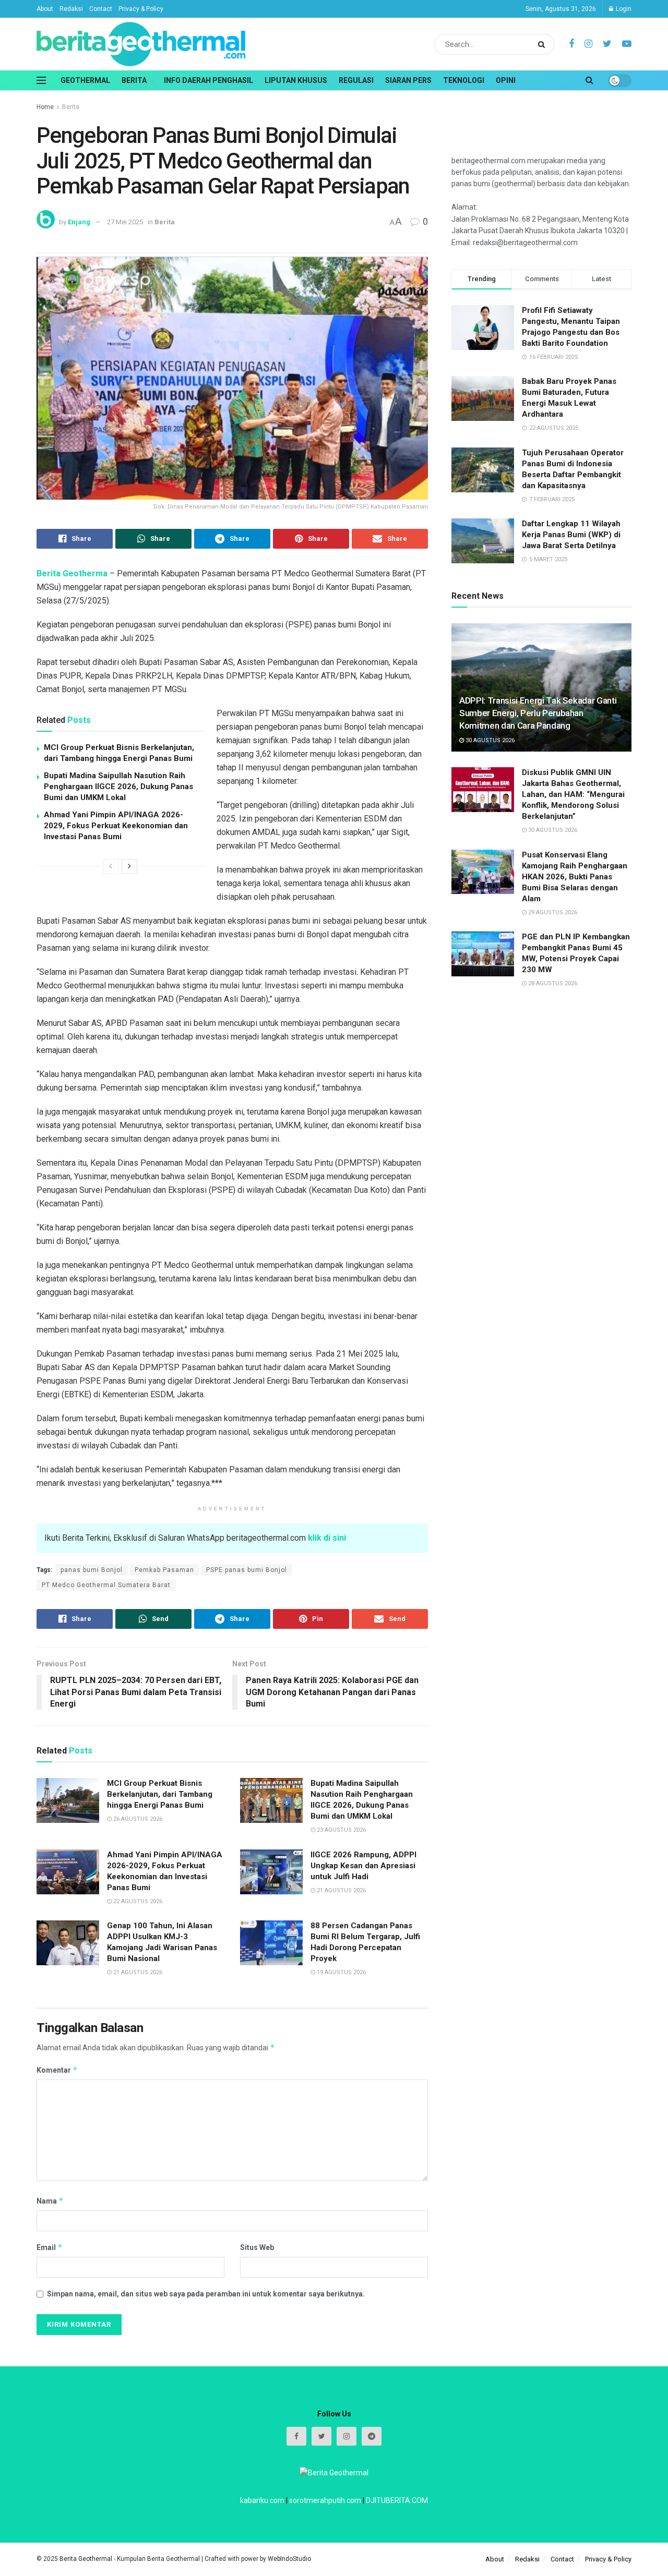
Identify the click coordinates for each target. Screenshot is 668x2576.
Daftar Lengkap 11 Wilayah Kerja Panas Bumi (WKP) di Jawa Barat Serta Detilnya (571, 535)
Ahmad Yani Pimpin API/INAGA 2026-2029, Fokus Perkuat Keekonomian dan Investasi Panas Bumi (116, 826)
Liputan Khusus (296, 80)
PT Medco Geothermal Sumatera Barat (106, 1585)
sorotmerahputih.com (325, 2500)
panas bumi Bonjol (92, 1570)
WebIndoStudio (289, 2559)
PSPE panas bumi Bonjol (247, 1570)
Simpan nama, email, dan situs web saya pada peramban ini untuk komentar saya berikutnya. (206, 2294)
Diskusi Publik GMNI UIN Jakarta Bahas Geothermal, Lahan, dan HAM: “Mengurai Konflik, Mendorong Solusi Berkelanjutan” (573, 794)
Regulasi (356, 80)
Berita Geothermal (87, 2559)
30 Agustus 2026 (489, 740)
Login (623, 9)
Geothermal (85, 80)
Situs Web (257, 2247)
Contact (101, 9)
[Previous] (111, 866)
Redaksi (71, 9)
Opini (506, 80)
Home (45, 107)
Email (50, 2247)
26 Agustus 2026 (137, 1819)
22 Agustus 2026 (137, 1901)
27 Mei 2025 (125, 222)
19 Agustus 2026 (341, 1972)
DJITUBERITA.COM (397, 2500)
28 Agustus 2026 (552, 983)
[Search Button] (544, 44)
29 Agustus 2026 (552, 912)
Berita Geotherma (72, 573)
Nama (50, 2201)
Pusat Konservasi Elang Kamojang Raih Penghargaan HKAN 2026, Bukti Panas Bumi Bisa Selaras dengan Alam (575, 877)
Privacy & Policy (141, 9)
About (45, 9)
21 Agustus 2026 (341, 1890)
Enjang (79, 222)
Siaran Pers (408, 80)
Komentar (57, 2070)
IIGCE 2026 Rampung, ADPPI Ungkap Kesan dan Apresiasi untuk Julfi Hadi (363, 1866)
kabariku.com (262, 2500)
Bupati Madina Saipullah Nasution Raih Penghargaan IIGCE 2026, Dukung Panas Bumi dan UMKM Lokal (118, 787)
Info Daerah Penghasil (208, 80)
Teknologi (464, 80)
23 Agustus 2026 (341, 1830)
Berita (134, 80)
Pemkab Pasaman (164, 1570)
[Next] (129, 866)
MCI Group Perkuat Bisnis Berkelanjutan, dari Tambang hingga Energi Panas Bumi (160, 1794)
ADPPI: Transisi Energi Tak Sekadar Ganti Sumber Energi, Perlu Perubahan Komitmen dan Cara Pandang (538, 713)
